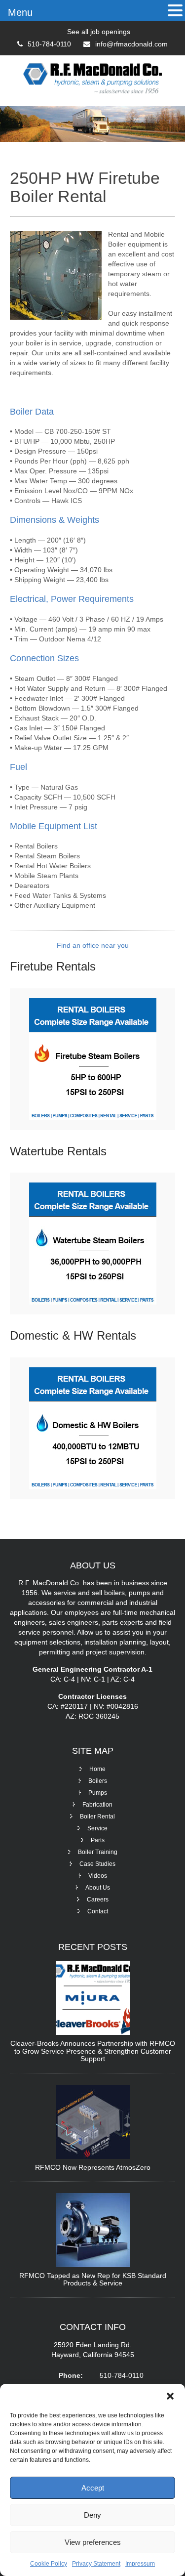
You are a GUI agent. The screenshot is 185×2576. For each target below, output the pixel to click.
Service (97, 1828)
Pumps (98, 1793)
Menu (20, 12)
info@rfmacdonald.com (131, 44)
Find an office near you (93, 945)
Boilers (98, 1781)
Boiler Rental (97, 1816)
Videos (98, 1876)
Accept (93, 2488)
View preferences (93, 2542)
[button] (170, 2396)
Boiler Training (98, 1852)
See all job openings (99, 32)
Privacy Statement (96, 2564)
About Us (98, 1888)
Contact (98, 1911)
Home (97, 1769)
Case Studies (97, 1864)
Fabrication (97, 1805)
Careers (98, 1900)
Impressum (140, 2564)
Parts (98, 1840)
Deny (92, 2515)
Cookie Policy (49, 2564)
